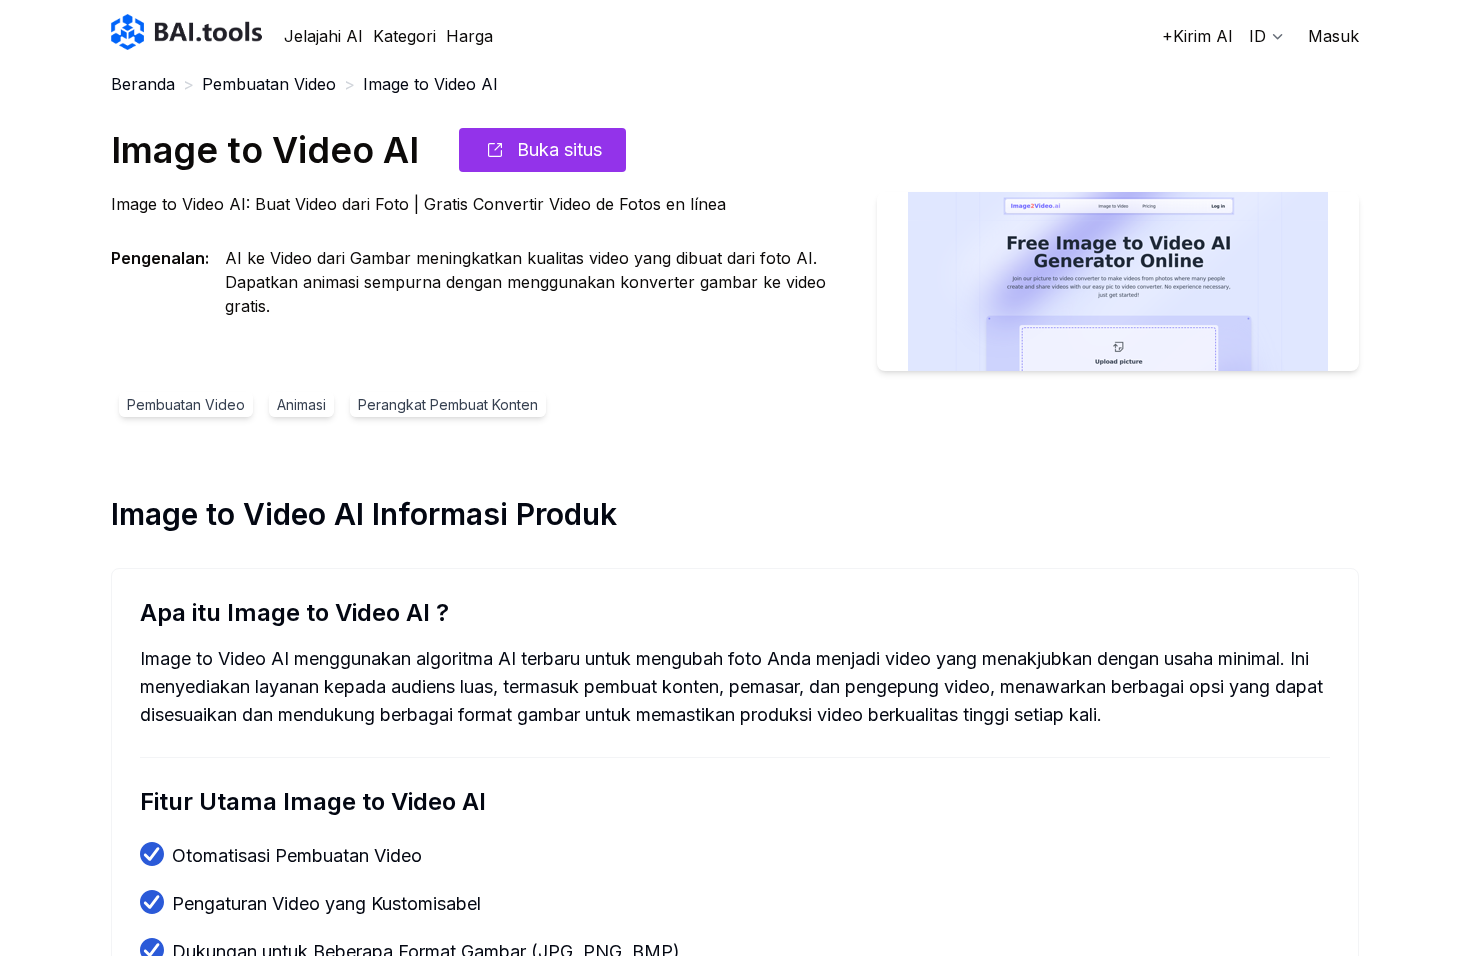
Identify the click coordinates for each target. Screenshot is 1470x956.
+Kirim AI (1197, 36)
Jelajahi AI (323, 36)
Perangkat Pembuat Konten (448, 404)
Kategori (404, 36)
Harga (469, 36)
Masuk (1333, 36)
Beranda (143, 84)
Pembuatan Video (269, 84)
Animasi (301, 404)
